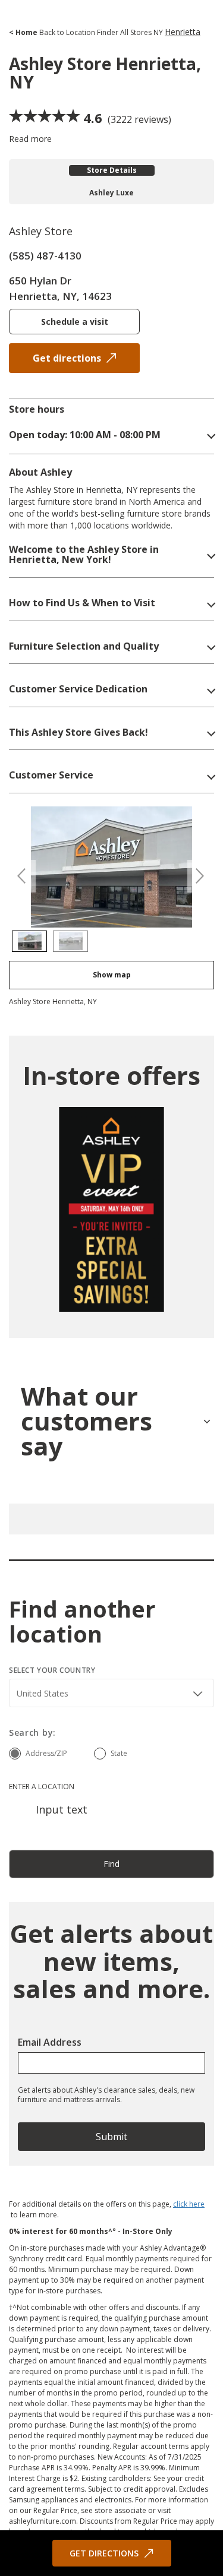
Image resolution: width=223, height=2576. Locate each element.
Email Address (50, 2042)
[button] (111, 435)
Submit (111, 2137)
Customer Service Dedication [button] (78, 689)
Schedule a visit (75, 322)
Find (111, 1864)
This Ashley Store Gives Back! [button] (78, 733)
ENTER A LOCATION (42, 1787)
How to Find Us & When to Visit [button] (82, 603)
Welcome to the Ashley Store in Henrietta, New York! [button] (84, 555)
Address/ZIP (46, 1753)
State (119, 1753)
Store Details (112, 170)
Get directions (67, 358)
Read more (30, 139)
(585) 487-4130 (45, 256)
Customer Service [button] (51, 776)
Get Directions (104, 2553)
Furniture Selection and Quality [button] (84, 647)
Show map (112, 975)
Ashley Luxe (111, 193)
